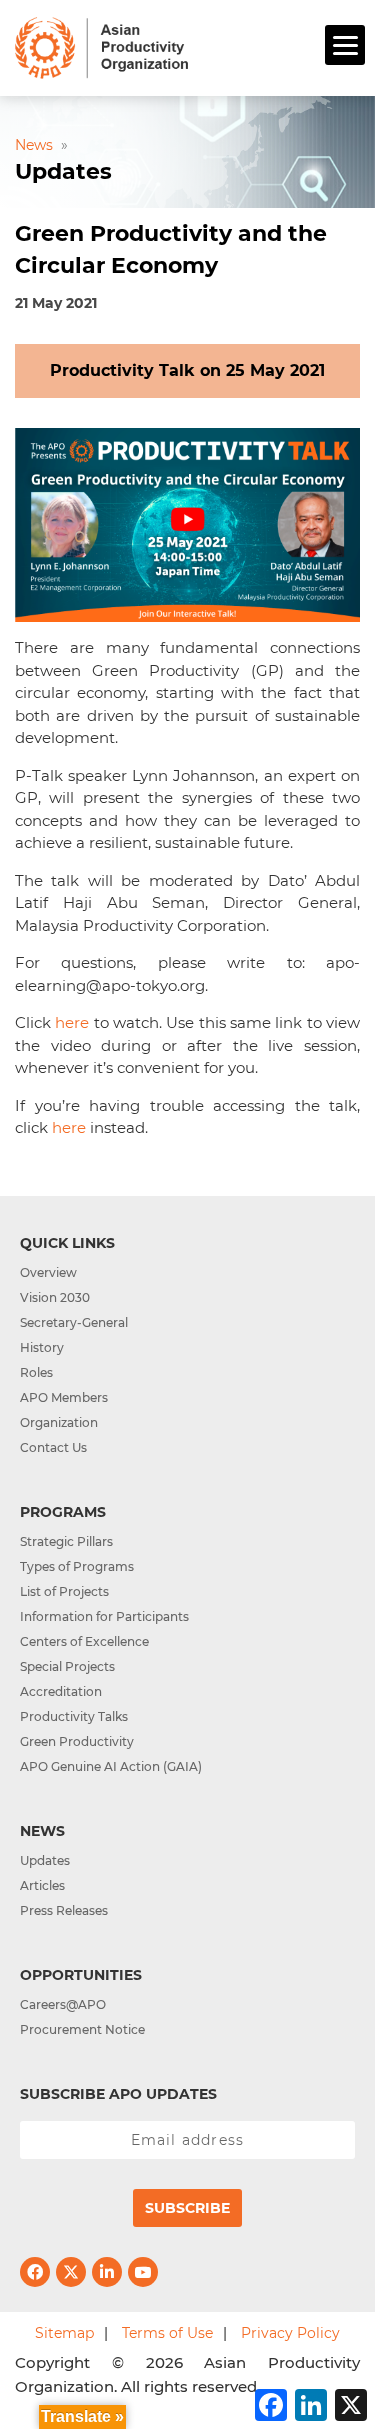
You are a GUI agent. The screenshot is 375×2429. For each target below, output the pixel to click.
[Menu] (345, 45)
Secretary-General (74, 1322)
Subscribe (187, 2208)
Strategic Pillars (66, 1541)
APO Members (64, 1397)
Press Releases (64, 1910)
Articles (42, 1885)
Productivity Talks (74, 1716)
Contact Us (53, 1447)
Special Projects (67, 1666)
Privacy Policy (290, 2333)
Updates (45, 1860)
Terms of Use (167, 2333)
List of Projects (64, 1591)
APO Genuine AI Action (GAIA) (111, 1766)
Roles (36, 1372)
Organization (59, 1422)
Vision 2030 (55, 1297)
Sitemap (64, 2333)
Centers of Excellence (84, 1641)
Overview (48, 1272)
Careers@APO (63, 2004)
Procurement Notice (82, 2029)
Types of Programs (77, 1566)
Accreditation (61, 1691)
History (42, 1347)
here (72, 1022)
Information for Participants (104, 1616)
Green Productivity (77, 1741)
